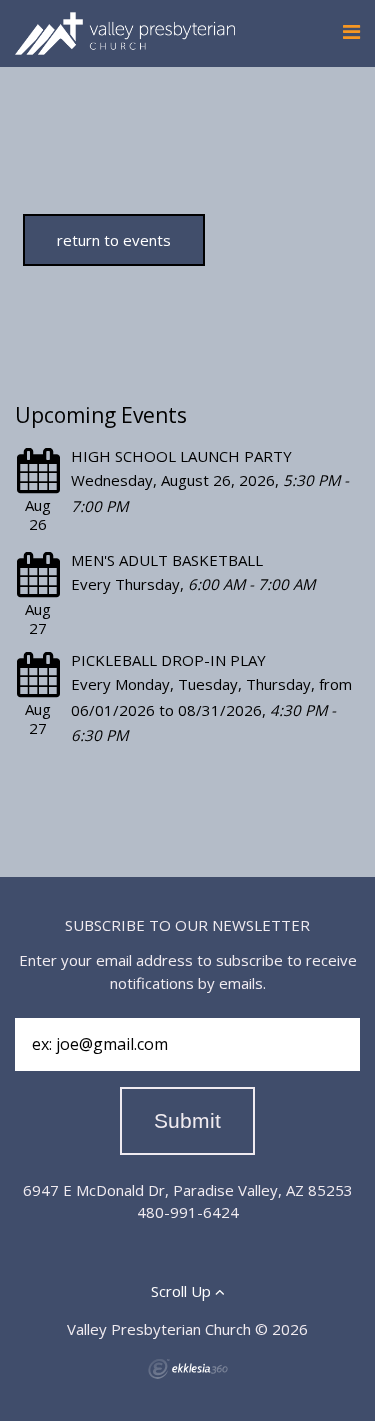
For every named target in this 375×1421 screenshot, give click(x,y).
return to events (114, 240)
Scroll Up (183, 1291)
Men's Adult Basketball (167, 560)
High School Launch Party (181, 456)
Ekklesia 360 (188, 1369)
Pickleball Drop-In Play (168, 660)
